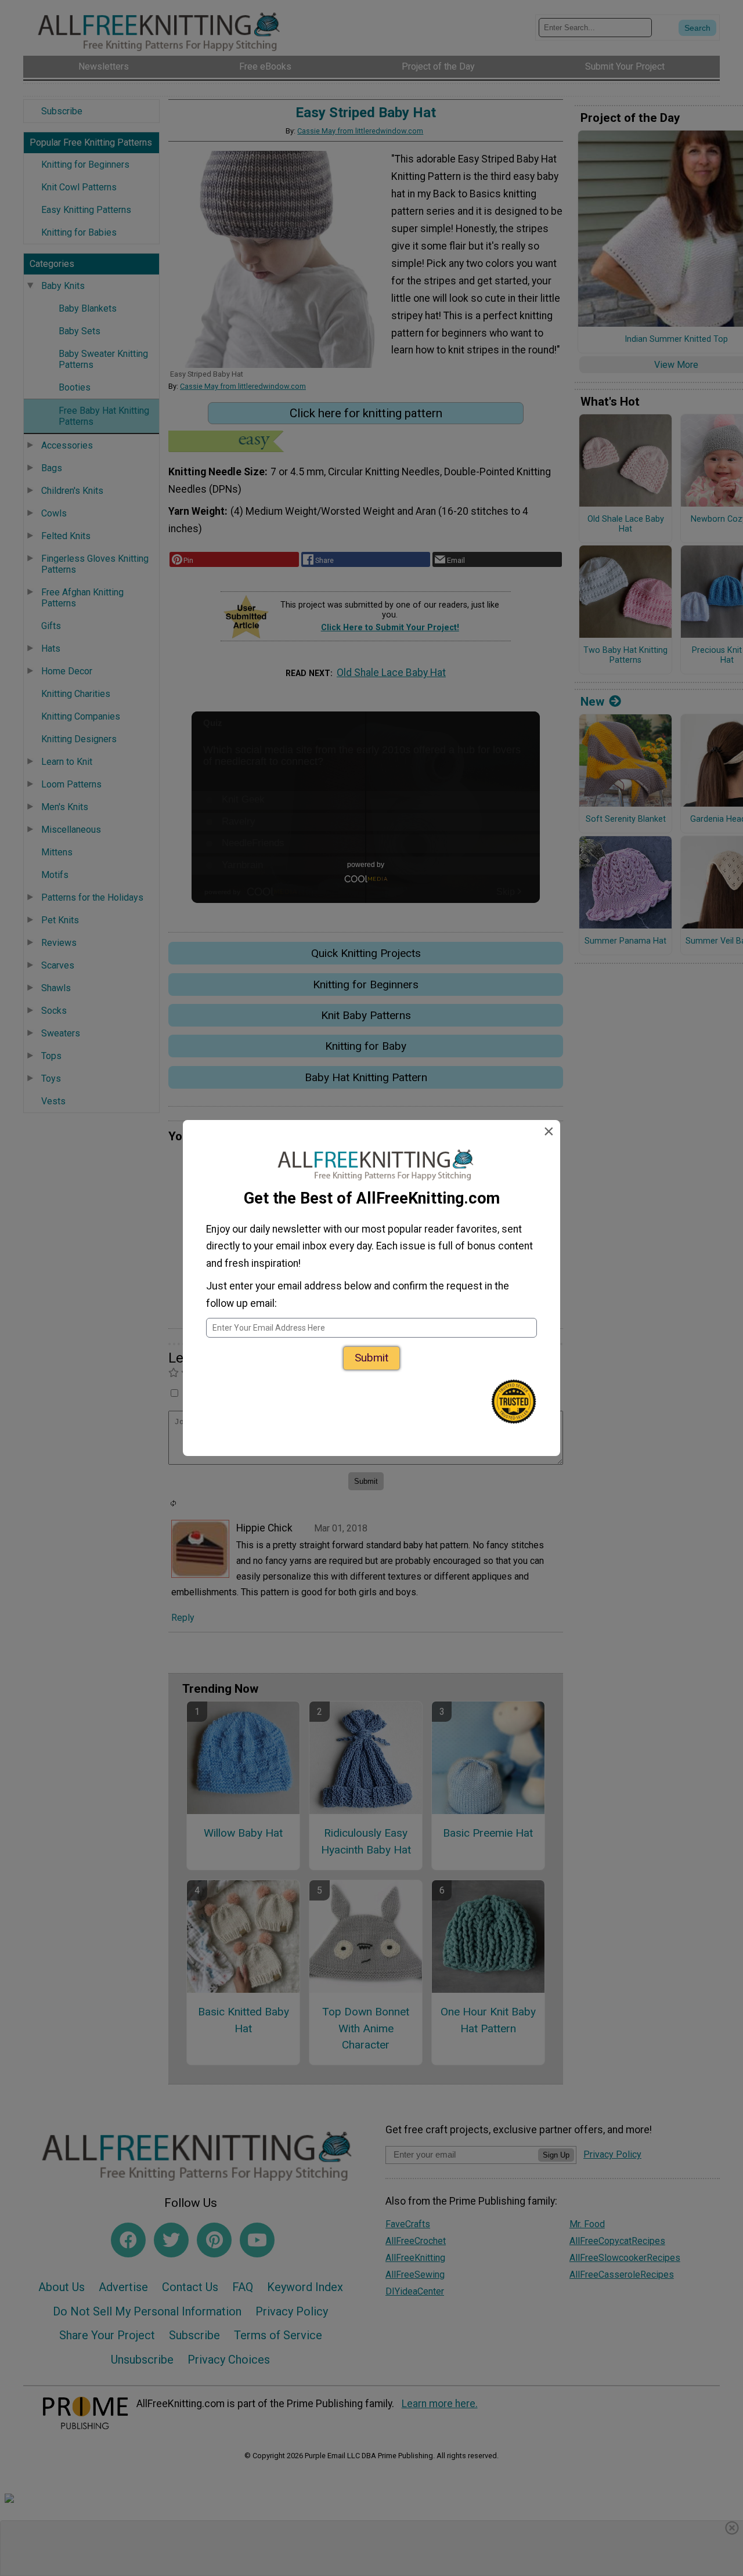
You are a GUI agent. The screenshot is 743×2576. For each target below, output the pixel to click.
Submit (371, 1358)
